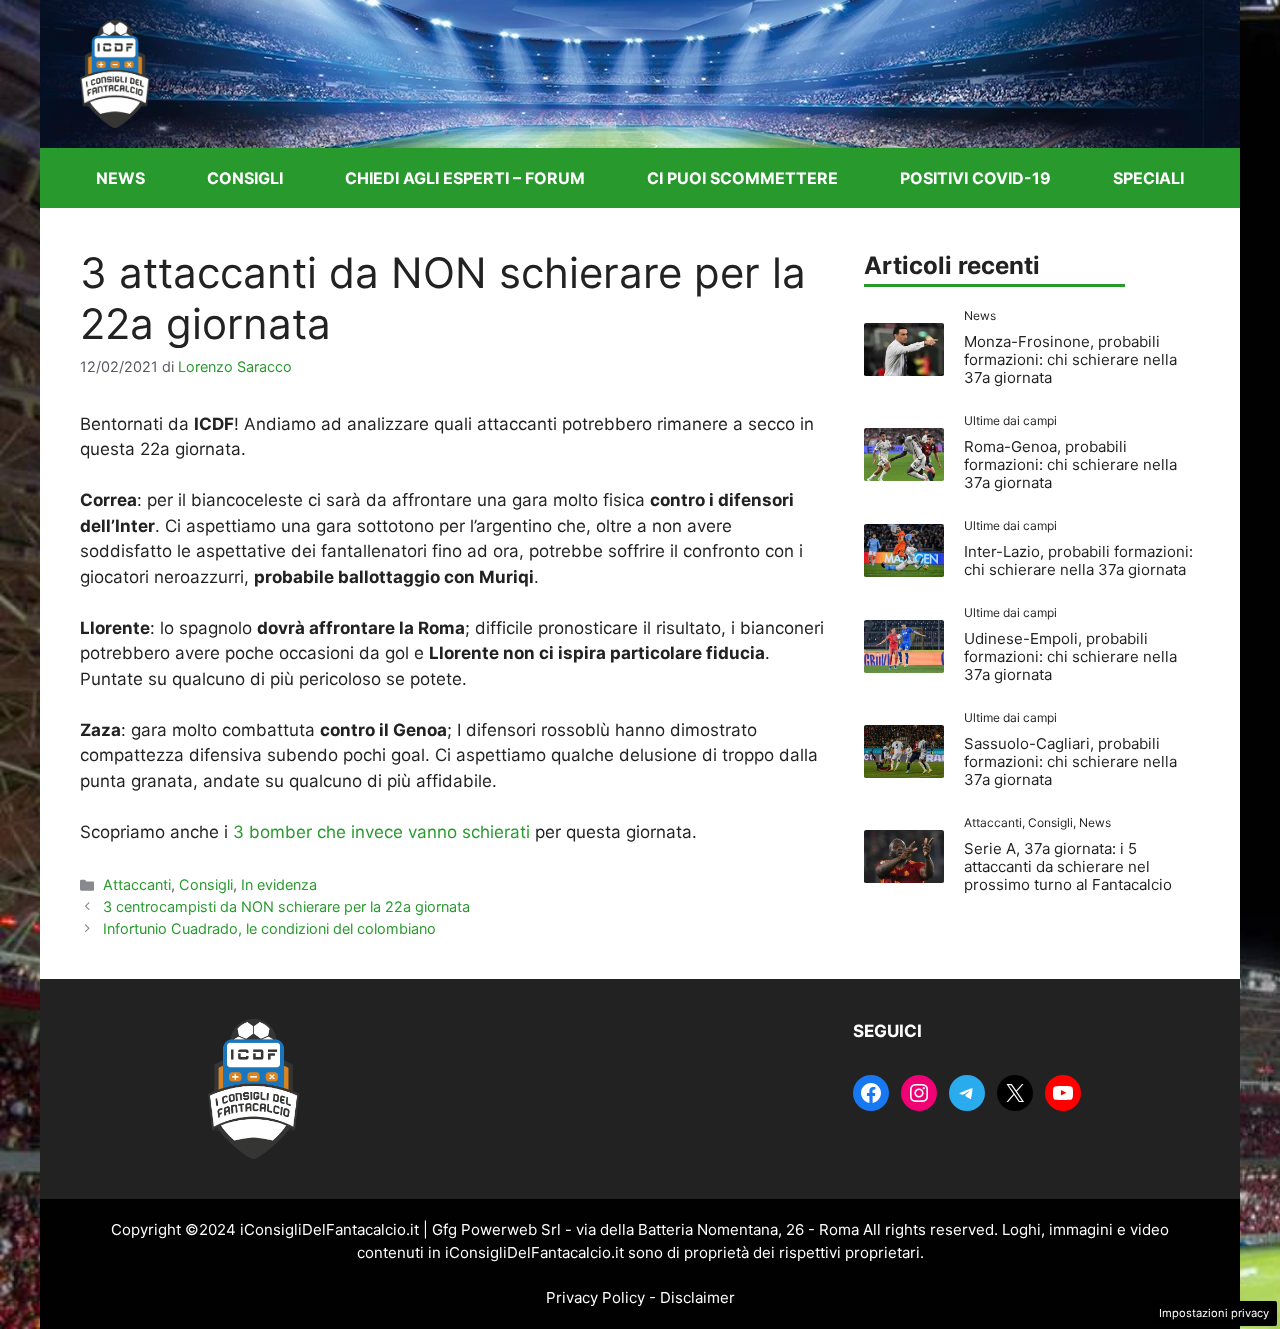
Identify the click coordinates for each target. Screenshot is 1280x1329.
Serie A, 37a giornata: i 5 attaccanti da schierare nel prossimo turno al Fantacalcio (1068, 866)
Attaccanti (137, 884)
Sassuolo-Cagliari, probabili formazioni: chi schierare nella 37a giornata (1070, 761)
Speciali (1148, 178)
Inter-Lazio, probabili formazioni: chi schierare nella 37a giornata (1078, 560)
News (120, 178)
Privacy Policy (595, 1297)
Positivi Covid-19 (975, 178)
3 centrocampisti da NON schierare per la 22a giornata (286, 906)
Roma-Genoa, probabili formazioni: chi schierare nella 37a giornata (1070, 464)
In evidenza (279, 884)
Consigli (245, 178)
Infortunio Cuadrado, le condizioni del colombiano (269, 928)
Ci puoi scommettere (742, 178)
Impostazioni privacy (1214, 1313)
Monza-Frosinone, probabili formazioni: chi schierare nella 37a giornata (1070, 359)
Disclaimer (697, 1297)
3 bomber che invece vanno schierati (381, 832)
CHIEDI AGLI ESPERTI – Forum (465, 178)
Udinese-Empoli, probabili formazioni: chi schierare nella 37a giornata (1070, 656)
